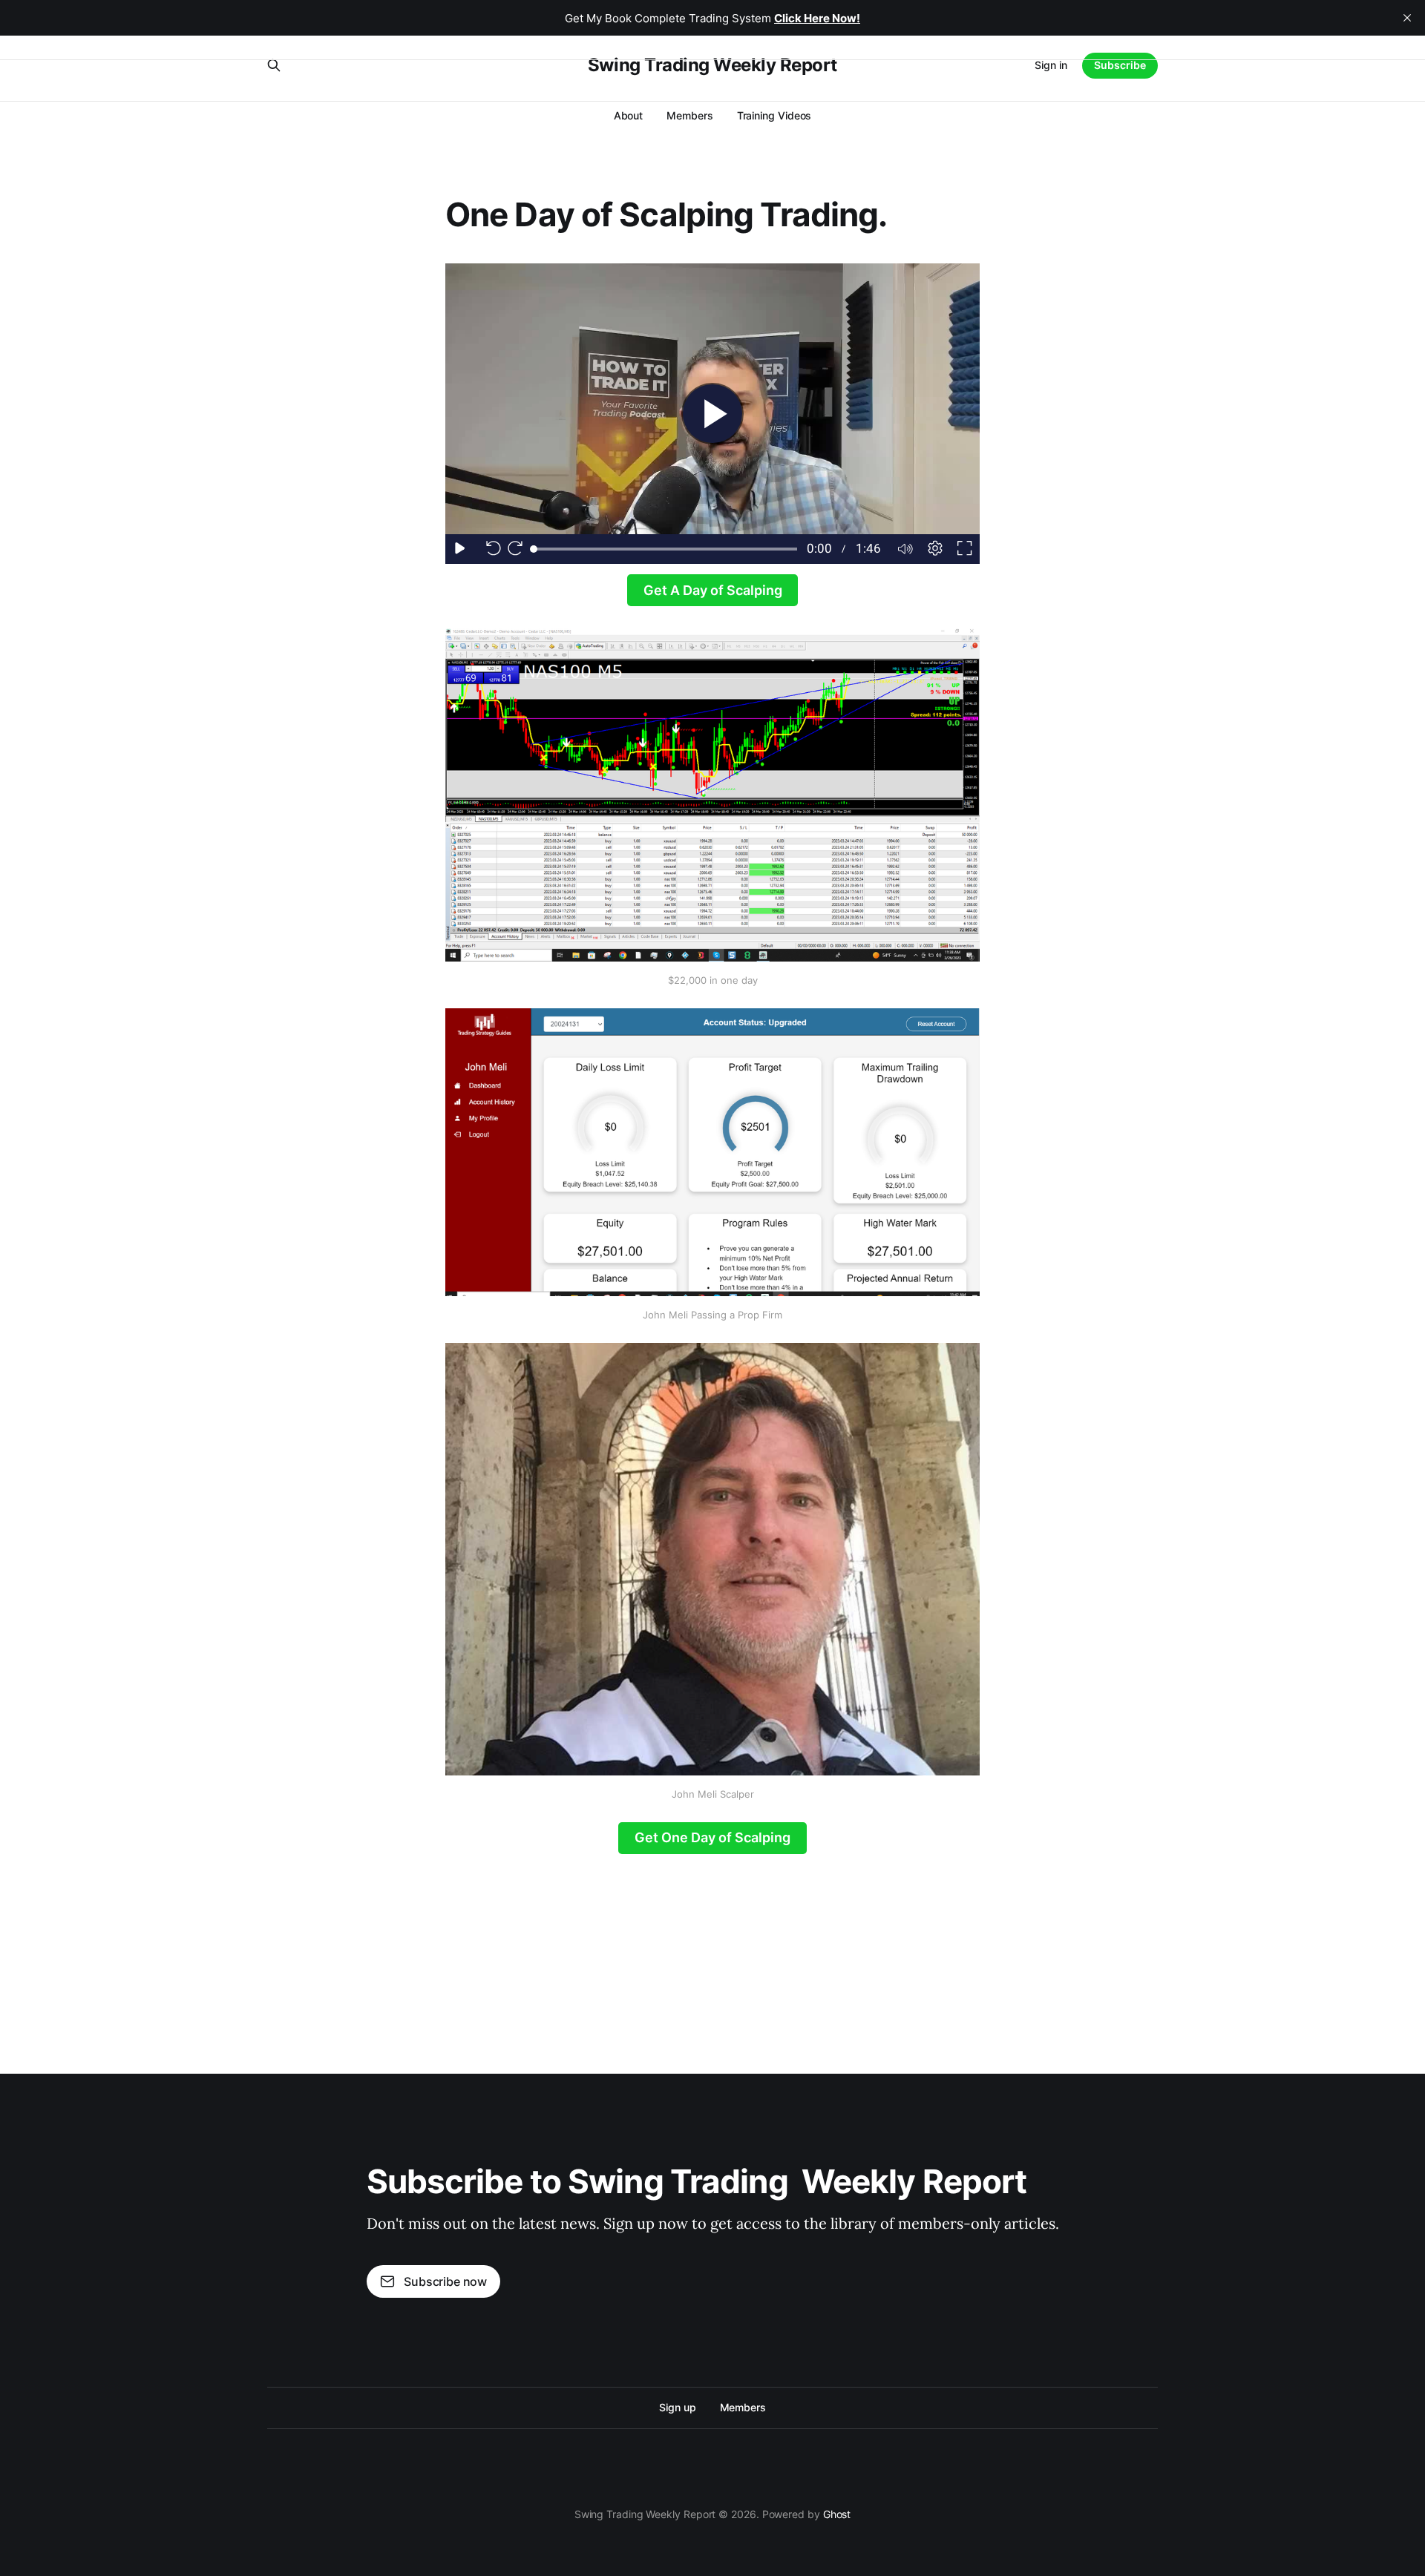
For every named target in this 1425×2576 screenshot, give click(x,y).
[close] (1407, 18)
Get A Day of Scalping (713, 590)
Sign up (677, 2407)
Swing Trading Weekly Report (712, 65)
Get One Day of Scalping (712, 1837)
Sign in (1051, 65)
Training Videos (774, 115)
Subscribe (1120, 65)
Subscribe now (445, 2281)
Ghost (837, 2514)
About (629, 115)
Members (689, 115)
